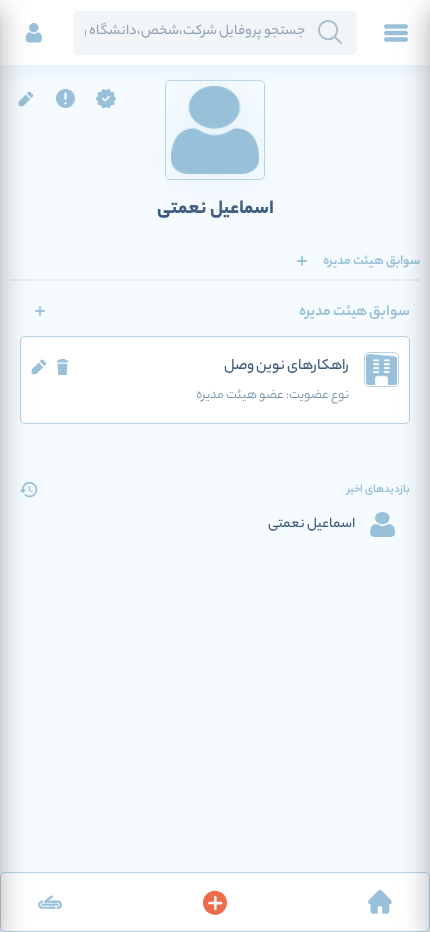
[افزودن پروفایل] (215, 902)
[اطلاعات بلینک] (50, 902)
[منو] (396, 33)
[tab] (371, 261)
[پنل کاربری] (34, 33)
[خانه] (380, 902)
